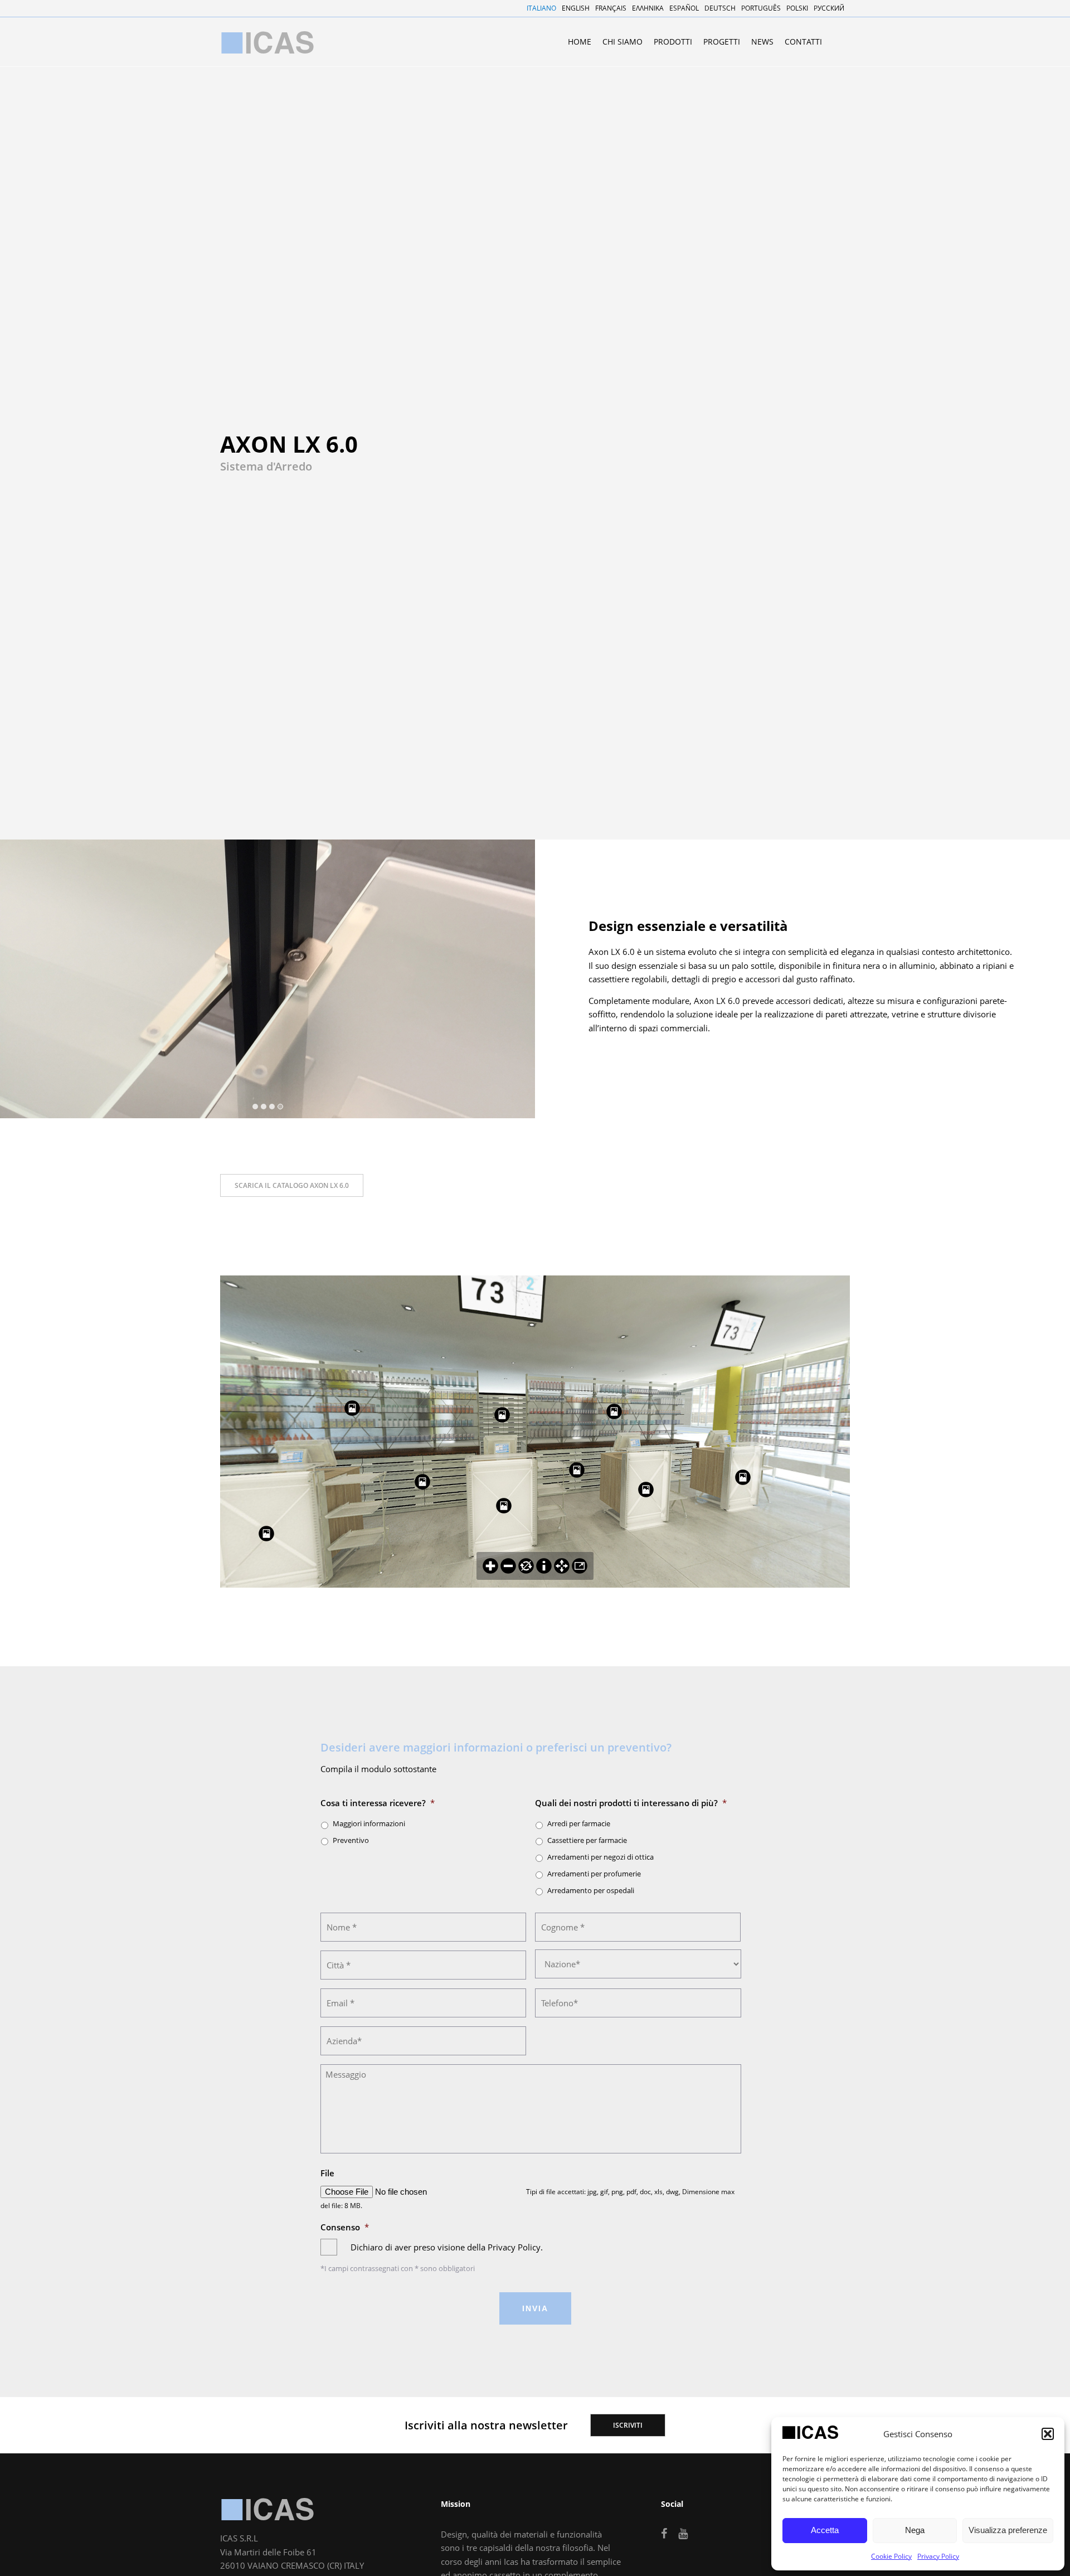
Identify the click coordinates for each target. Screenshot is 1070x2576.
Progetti (722, 42)
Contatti (803, 42)
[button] (1048, 2434)
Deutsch (720, 8)
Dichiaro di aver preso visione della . (447, 2247)
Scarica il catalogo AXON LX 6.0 (292, 1185)
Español (684, 8)
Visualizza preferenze (1008, 2530)
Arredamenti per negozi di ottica (600, 1857)
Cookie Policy (891, 2556)
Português (761, 8)
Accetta (825, 2530)
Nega (915, 2530)
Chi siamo (622, 42)
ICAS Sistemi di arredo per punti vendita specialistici (267, 42)
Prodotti (673, 42)
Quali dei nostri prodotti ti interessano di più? (631, 1803)
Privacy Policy (938, 2556)
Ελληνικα (648, 8)
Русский (829, 8)
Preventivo (351, 1840)
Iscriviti (628, 2425)
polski (797, 8)
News (762, 42)
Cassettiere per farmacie (587, 1840)
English (576, 8)
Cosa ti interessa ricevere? (378, 1803)
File (327, 2173)
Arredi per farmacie (579, 1823)
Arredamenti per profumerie (594, 1874)
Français (611, 8)
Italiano (541, 8)
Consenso (345, 2227)
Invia (535, 2308)
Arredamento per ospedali (591, 1890)
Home (580, 42)
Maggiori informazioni (369, 1823)
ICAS (267, 2509)
